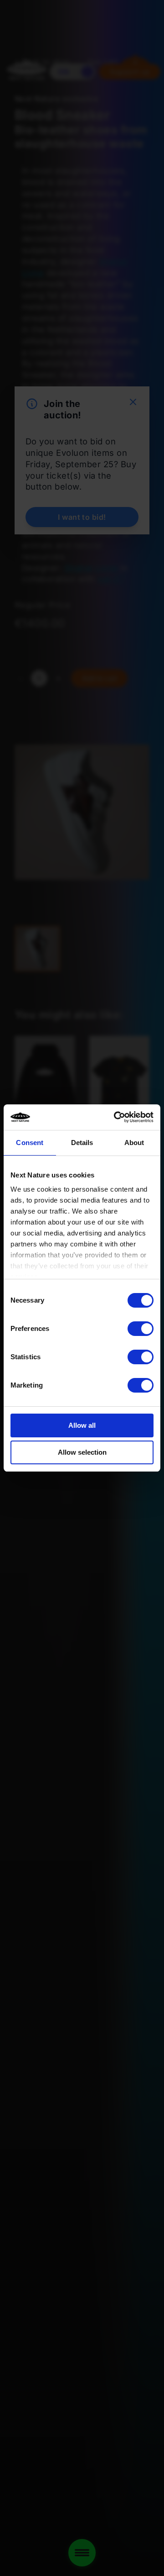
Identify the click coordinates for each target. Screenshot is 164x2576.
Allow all (82, 1425)
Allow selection (82, 1452)
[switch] (141, 1329)
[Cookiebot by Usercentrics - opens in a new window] (116, 1117)
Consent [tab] (30, 1143)
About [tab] (134, 1143)
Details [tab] (82, 1143)
